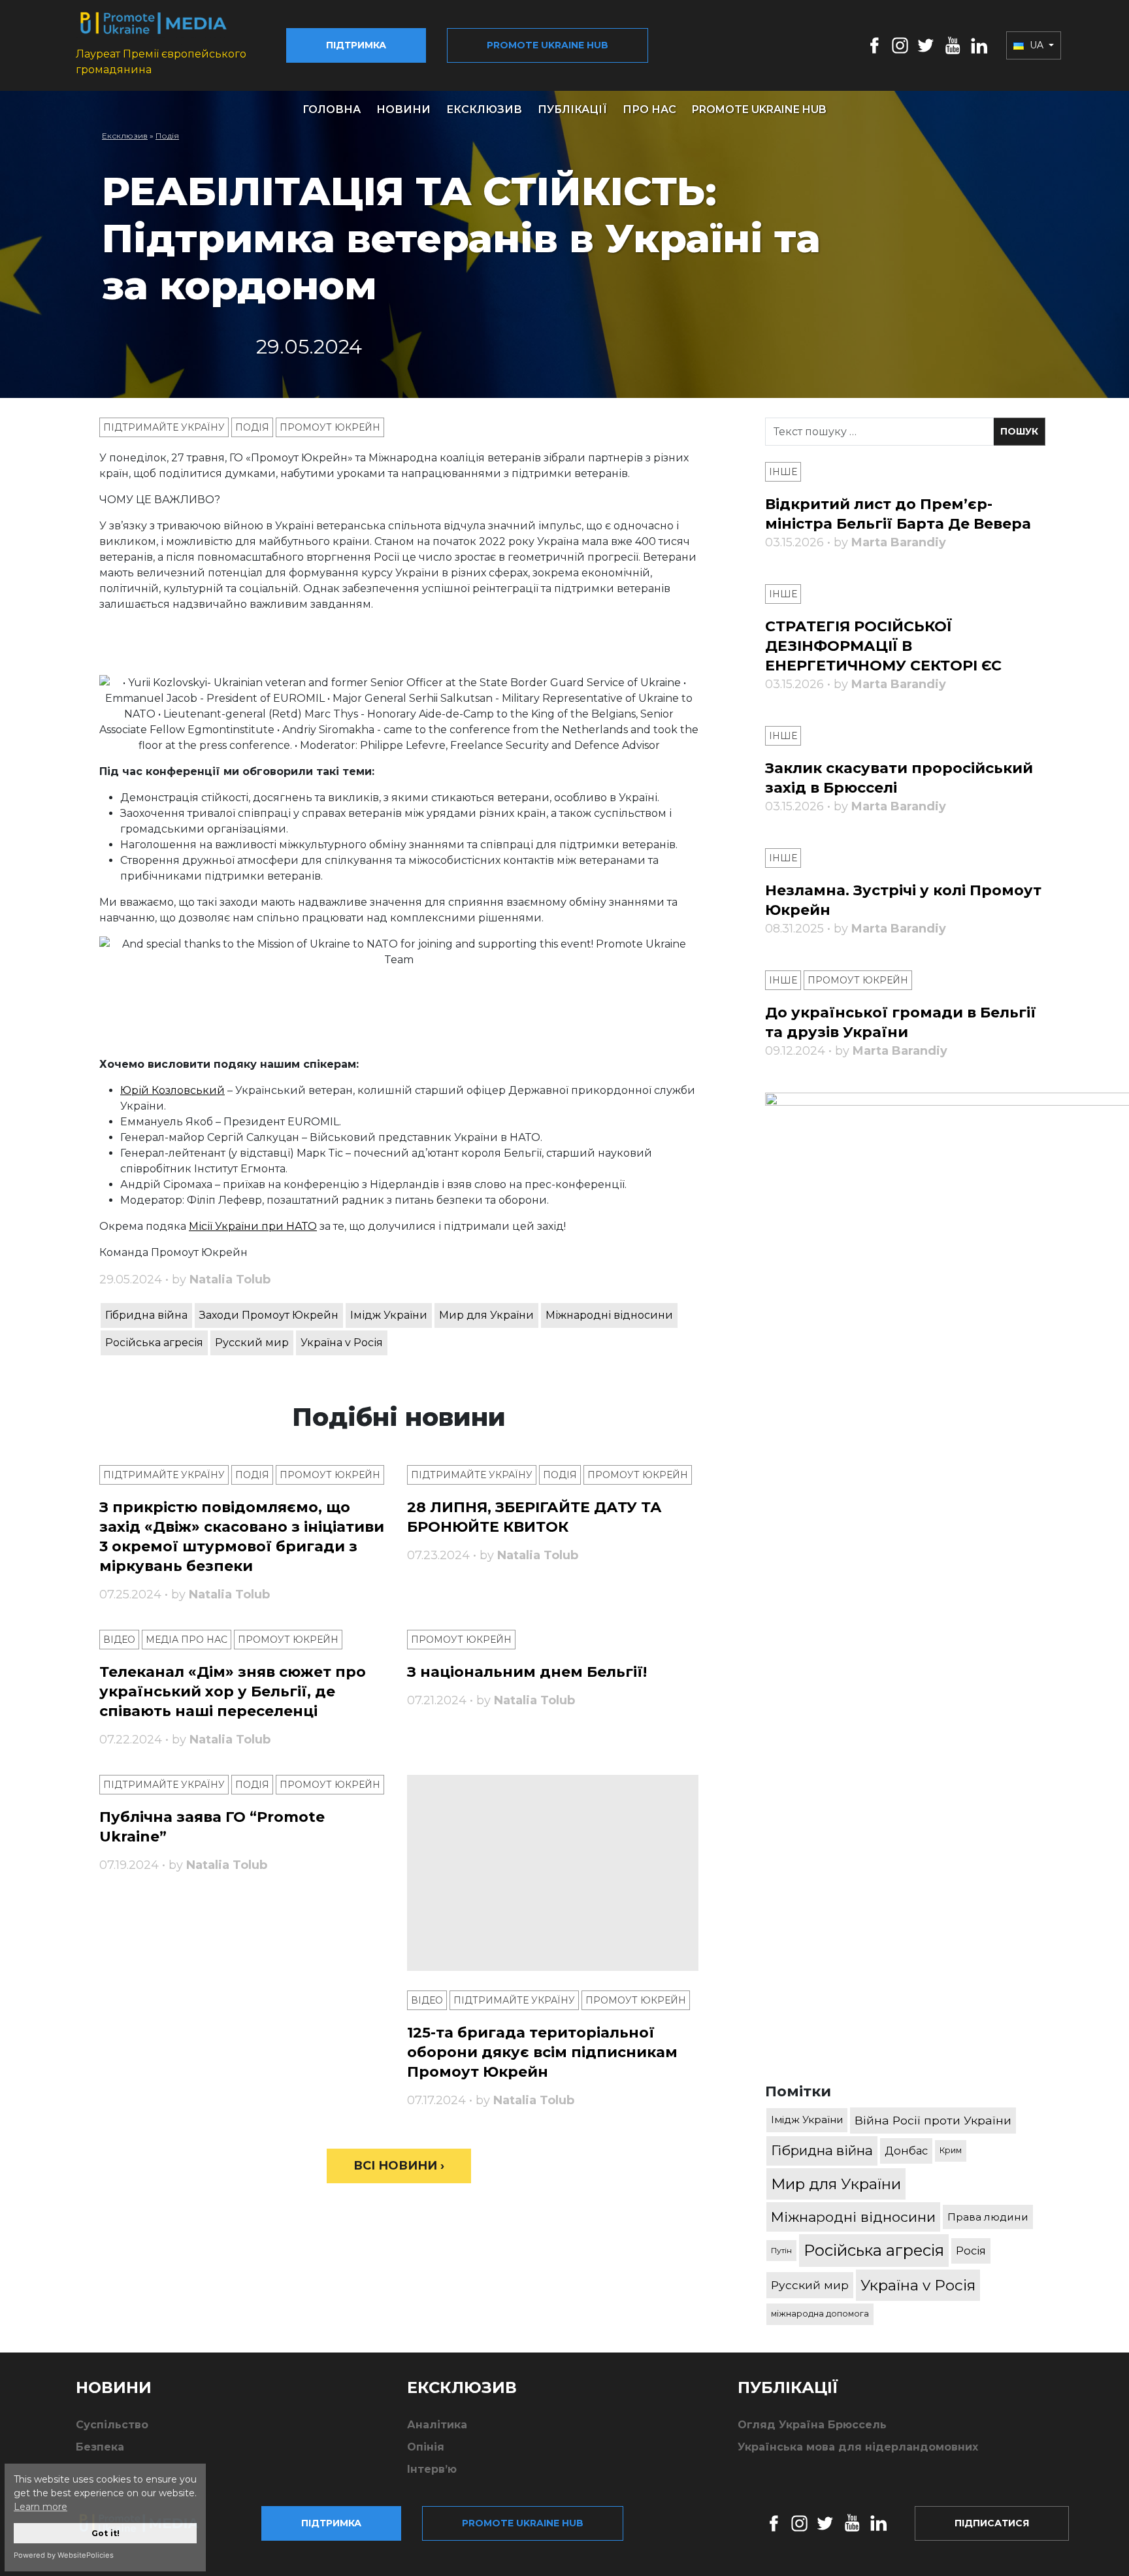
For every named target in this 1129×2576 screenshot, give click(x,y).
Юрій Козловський (172, 1090)
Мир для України (486, 1315)
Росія (971, 2251)
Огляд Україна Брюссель (812, 2425)
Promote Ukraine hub (548, 45)
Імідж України (389, 1315)
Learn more (41, 2507)
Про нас (649, 109)
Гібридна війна (146, 1315)
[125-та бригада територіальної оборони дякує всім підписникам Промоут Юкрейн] (553, 1873)
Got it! (106, 2533)
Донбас (906, 2151)
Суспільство (112, 2425)
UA (1037, 45)
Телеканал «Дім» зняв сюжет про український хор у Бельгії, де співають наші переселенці (233, 1692)
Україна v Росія (342, 1343)
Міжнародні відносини (609, 1315)
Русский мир (252, 1343)
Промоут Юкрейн (330, 427)
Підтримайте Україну (164, 427)
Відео (119, 1640)
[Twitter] (926, 45)
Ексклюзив (484, 109)
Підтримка (356, 45)
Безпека (100, 2447)
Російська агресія (154, 1343)
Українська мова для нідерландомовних (858, 2447)
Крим (951, 2150)
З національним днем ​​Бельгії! (527, 1672)
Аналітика (437, 2425)
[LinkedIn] (979, 45)
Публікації (572, 109)
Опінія (426, 2447)
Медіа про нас (187, 1640)
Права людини (988, 2217)
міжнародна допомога (820, 2314)
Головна (332, 109)
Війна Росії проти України (933, 2120)
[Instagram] (900, 45)
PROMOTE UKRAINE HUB (759, 109)
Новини (403, 109)
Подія (167, 136)
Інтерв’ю (432, 2469)
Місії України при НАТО (253, 1226)
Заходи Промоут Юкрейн (269, 1315)
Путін (781, 2250)
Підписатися (992, 2523)
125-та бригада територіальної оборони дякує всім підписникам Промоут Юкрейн (542, 2052)
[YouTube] (953, 45)
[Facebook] (875, 45)
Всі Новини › (399, 2166)
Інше (783, 472)
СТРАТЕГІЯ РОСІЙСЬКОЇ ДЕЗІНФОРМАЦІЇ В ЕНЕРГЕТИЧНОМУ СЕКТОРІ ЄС (883, 646)
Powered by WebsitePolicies (64, 2555)
